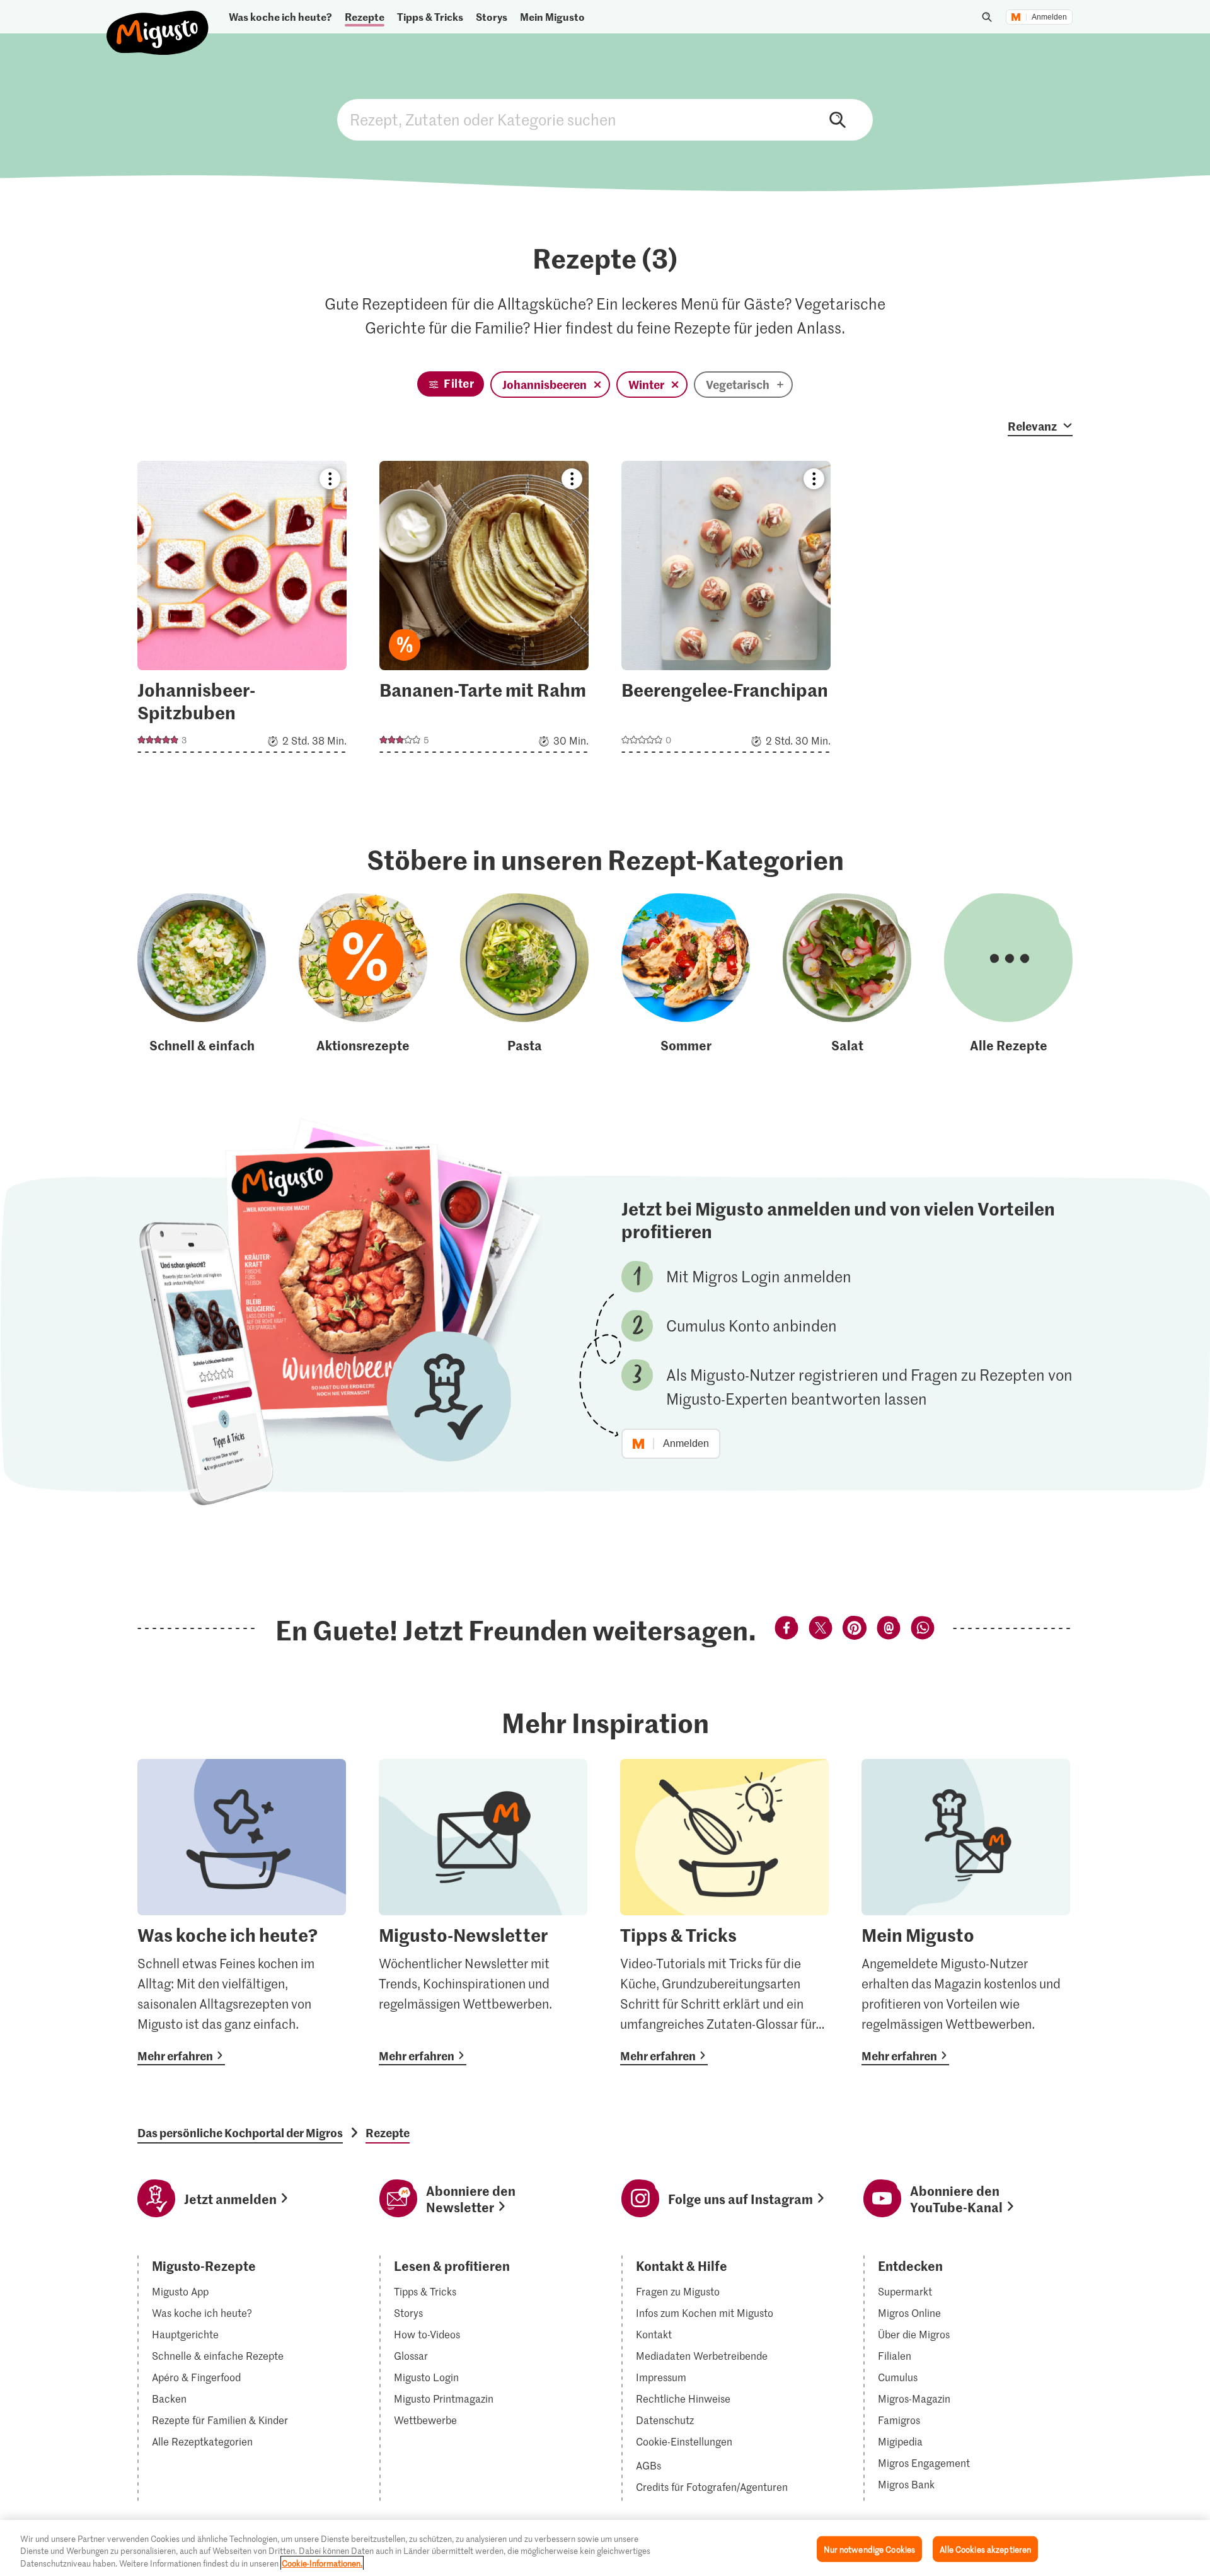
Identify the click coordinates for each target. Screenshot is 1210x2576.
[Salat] (847, 974)
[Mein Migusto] (966, 1912)
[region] (605, 2548)
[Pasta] (524, 974)
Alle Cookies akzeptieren (985, 2549)
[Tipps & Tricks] (724, 1912)
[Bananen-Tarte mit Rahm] (484, 611)
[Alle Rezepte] (1008, 974)
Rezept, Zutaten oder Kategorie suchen (605, 120)
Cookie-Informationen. (322, 2563)
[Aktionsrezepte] (363, 974)
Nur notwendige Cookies (869, 2549)
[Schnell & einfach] (202, 974)
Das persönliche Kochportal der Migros (240, 2133)
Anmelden (1049, 17)
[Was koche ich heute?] (242, 1912)
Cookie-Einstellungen (684, 2442)
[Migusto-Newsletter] (483, 1912)
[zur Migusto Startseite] (158, 22)
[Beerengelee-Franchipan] (726, 611)
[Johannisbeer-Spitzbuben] (242, 611)
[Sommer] (686, 974)
